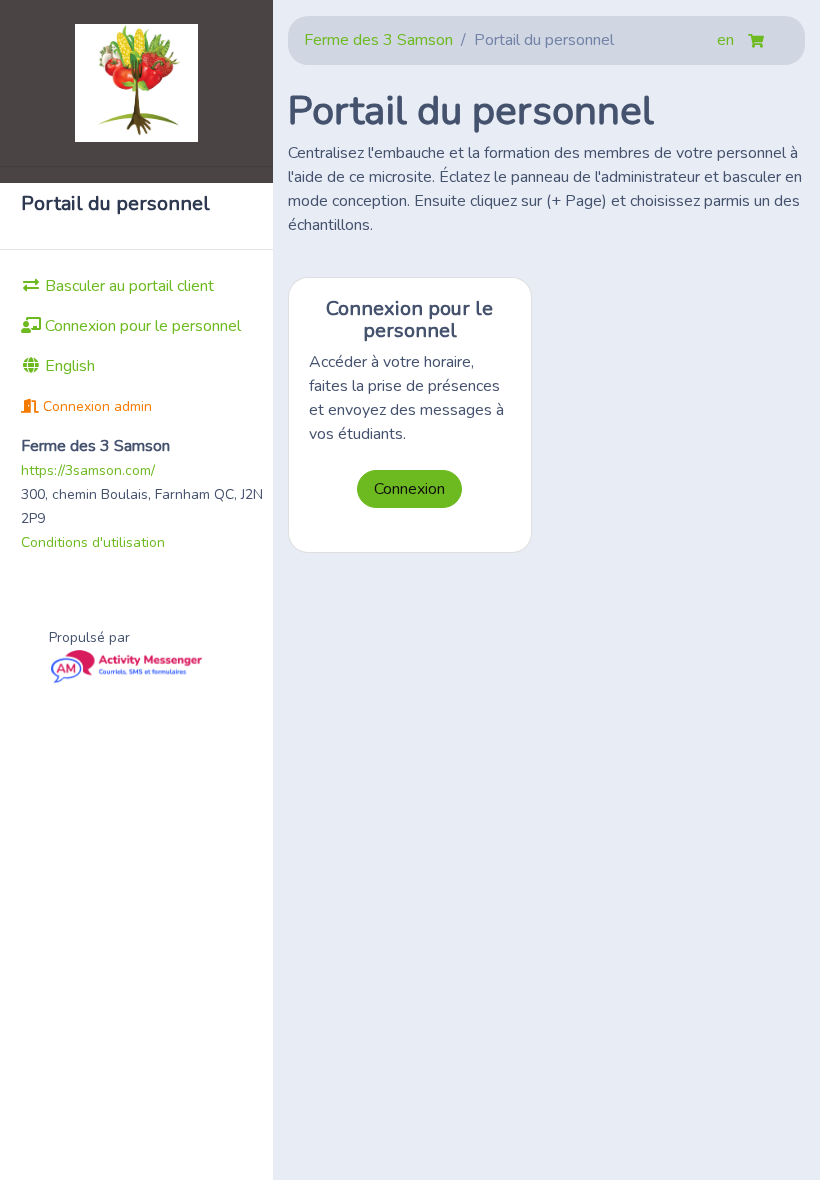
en (727, 40)
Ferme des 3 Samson (378, 40)
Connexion (409, 489)
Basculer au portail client (127, 286)
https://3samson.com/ (88, 470)
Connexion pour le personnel (141, 326)
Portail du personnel (115, 203)
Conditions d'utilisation (93, 542)
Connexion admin (95, 406)
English (68, 366)
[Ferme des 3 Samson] (136, 83)
